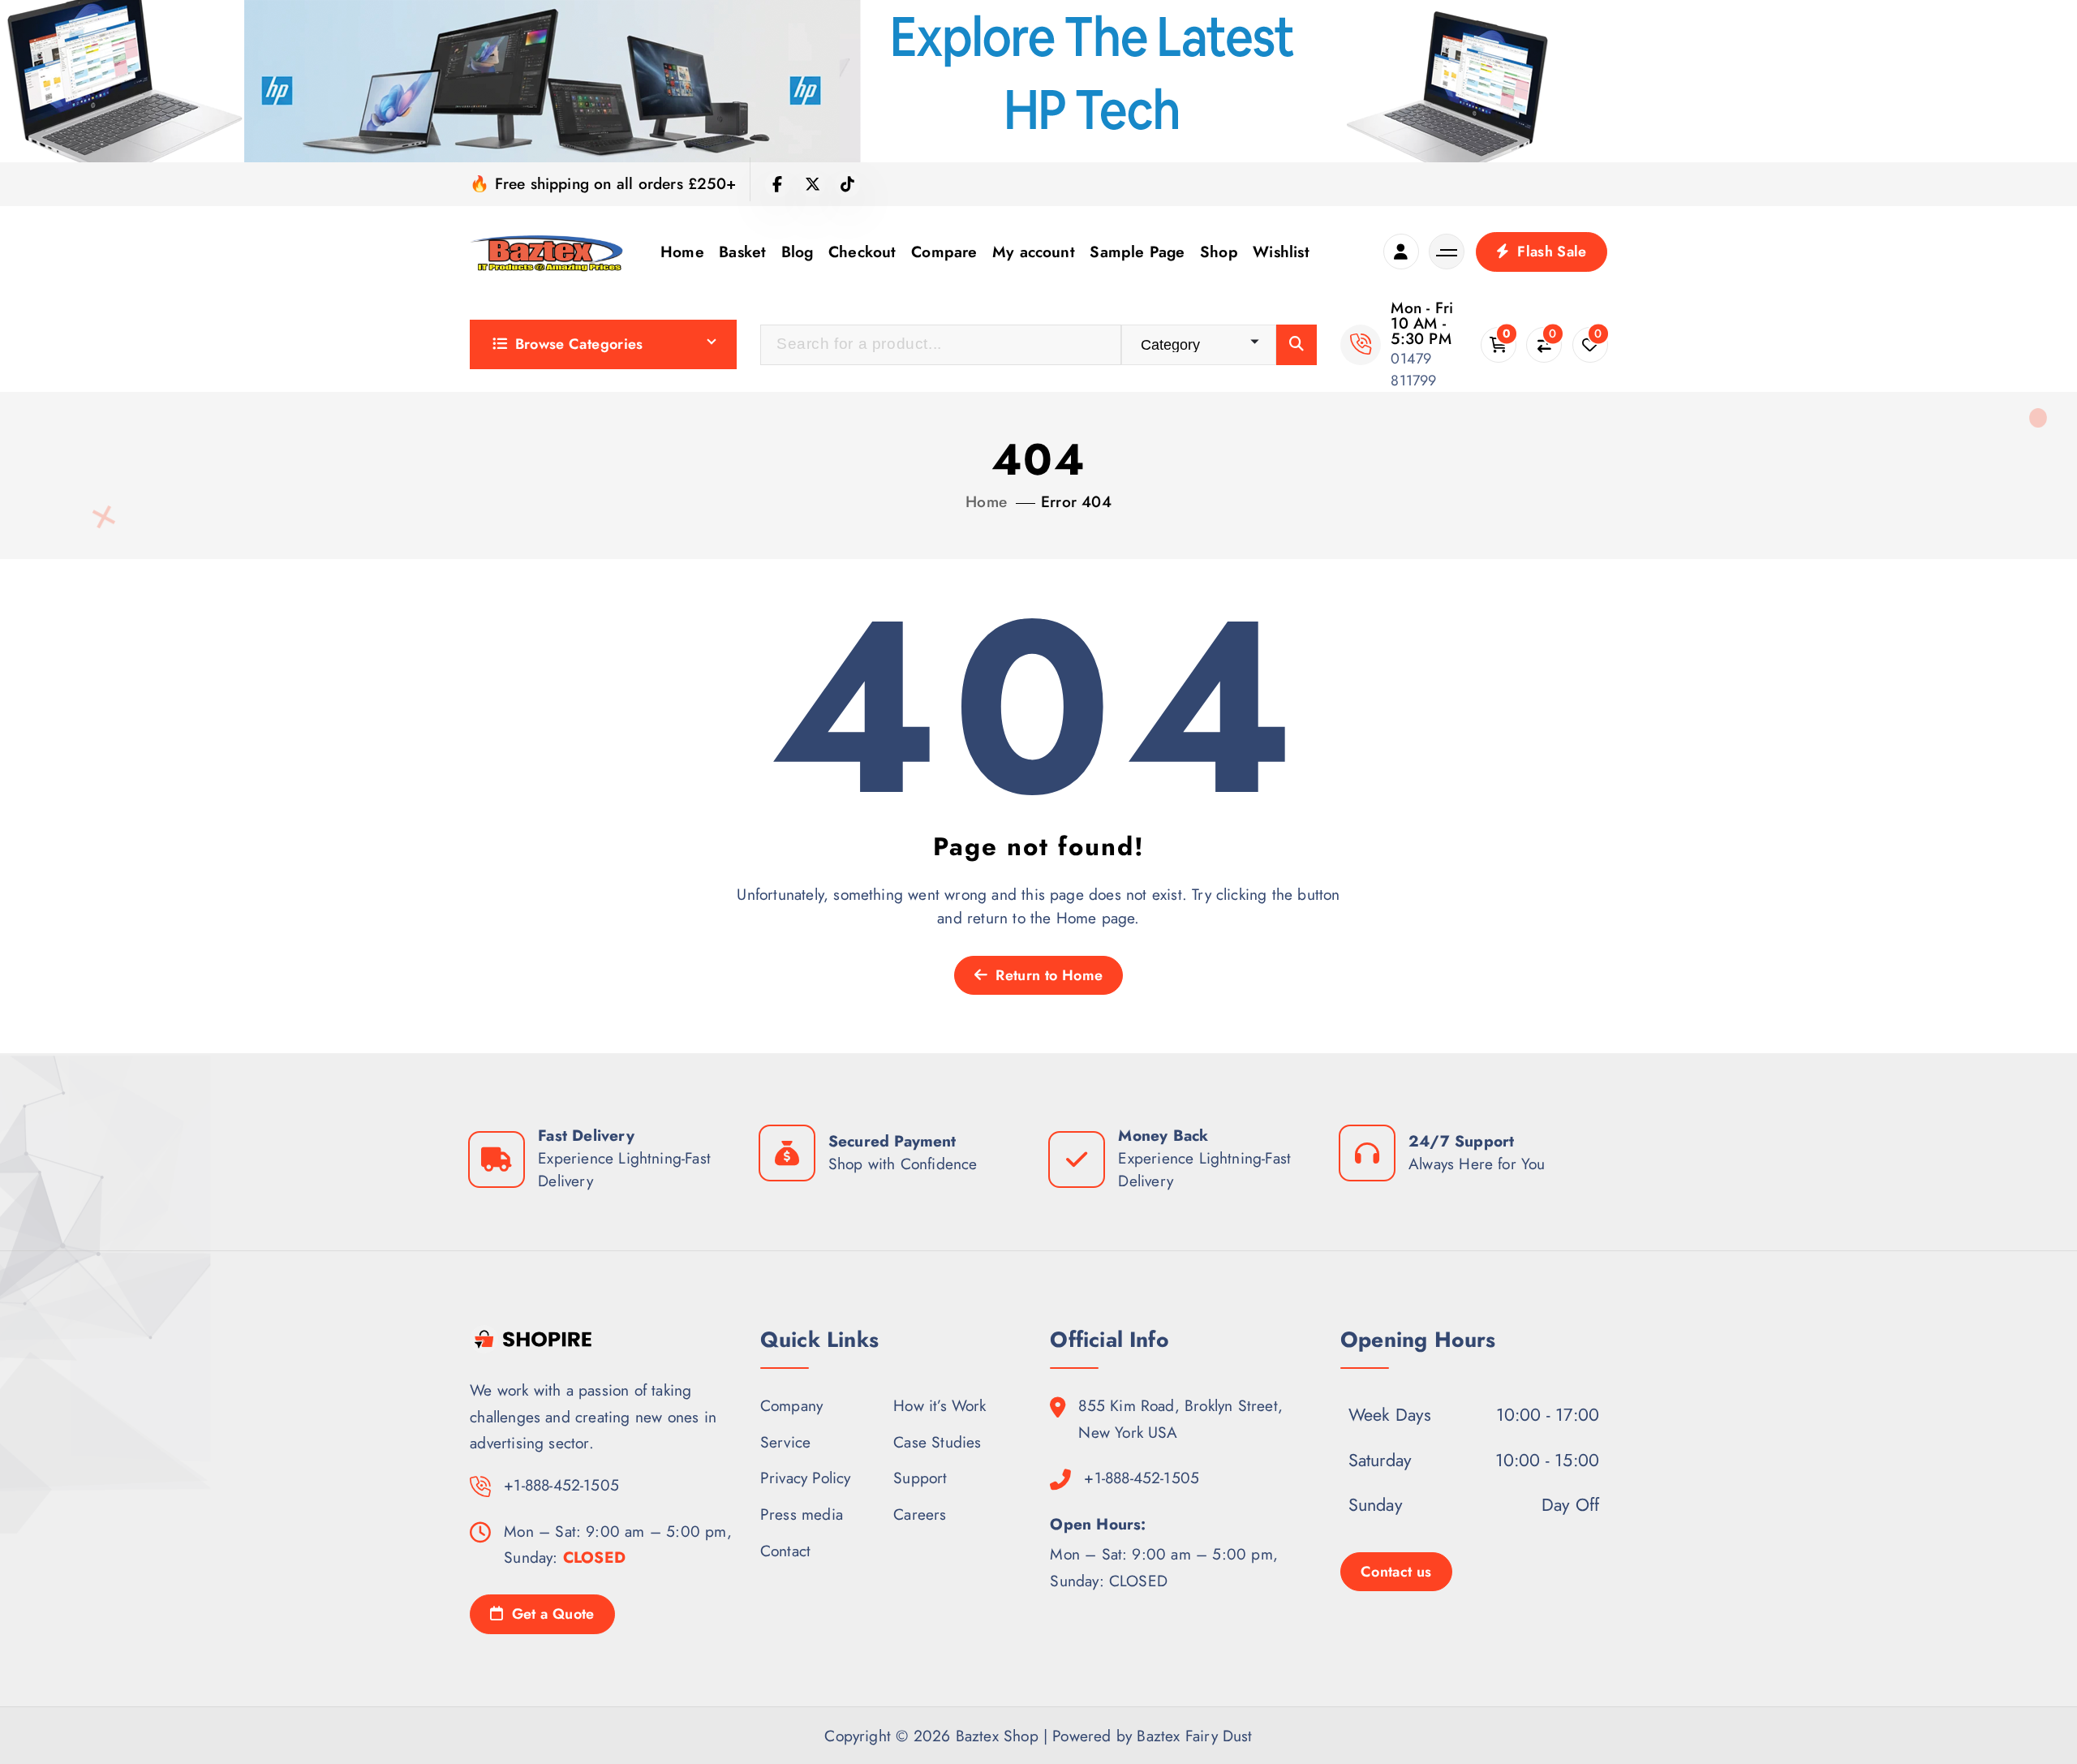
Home (682, 252)
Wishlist (1281, 252)
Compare (944, 252)
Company (791, 1405)
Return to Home (1047, 975)
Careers (920, 1514)
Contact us (1396, 1571)
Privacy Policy (806, 1478)
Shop (1219, 252)
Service (785, 1441)
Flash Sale (1550, 252)
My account (1034, 252)
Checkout (862, 252)
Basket (742, 252)
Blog (798, 252)
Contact (785, 1550)
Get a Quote (550, 1614)
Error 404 (1076, 501)
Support (920, 1478)
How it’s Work (940, 1405)
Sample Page (1137, 252)
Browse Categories (579, 344)
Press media (802, 1514)
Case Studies (937, 1441)
